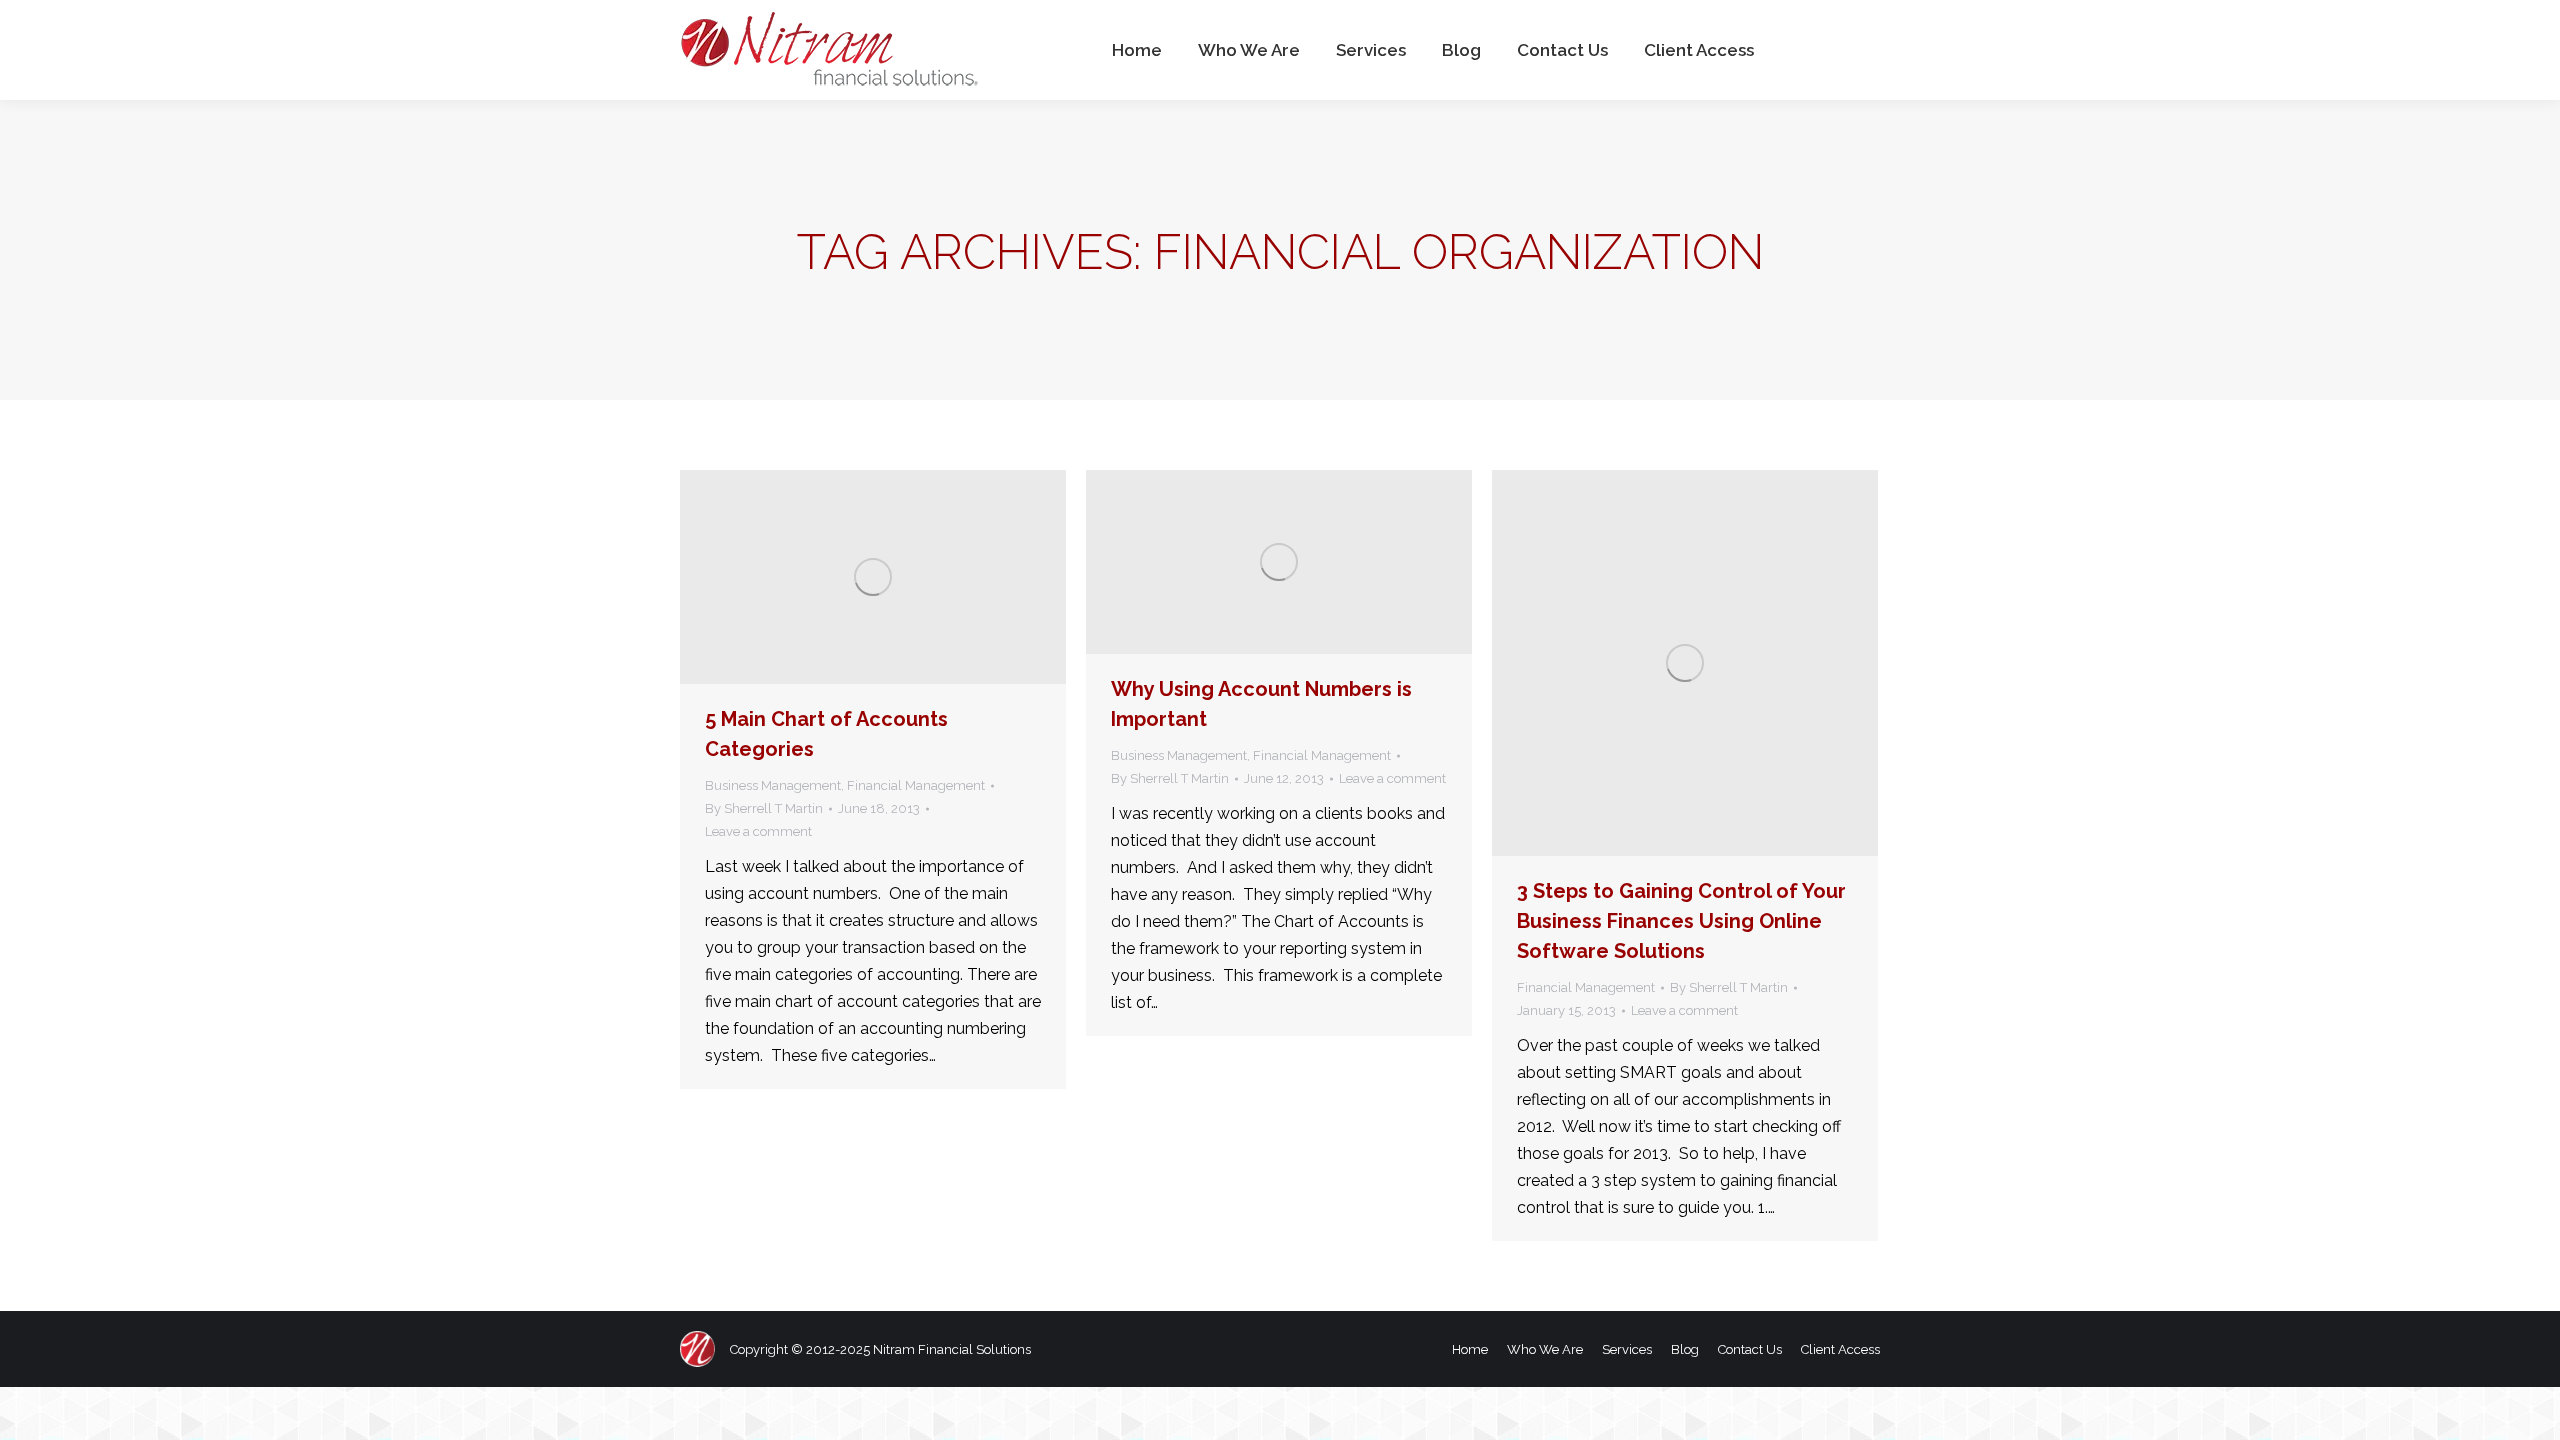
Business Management (773, 785)
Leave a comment (758, 831)
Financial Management (916, 785)
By (764, 808)
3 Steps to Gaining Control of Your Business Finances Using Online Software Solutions (1681, 921)
